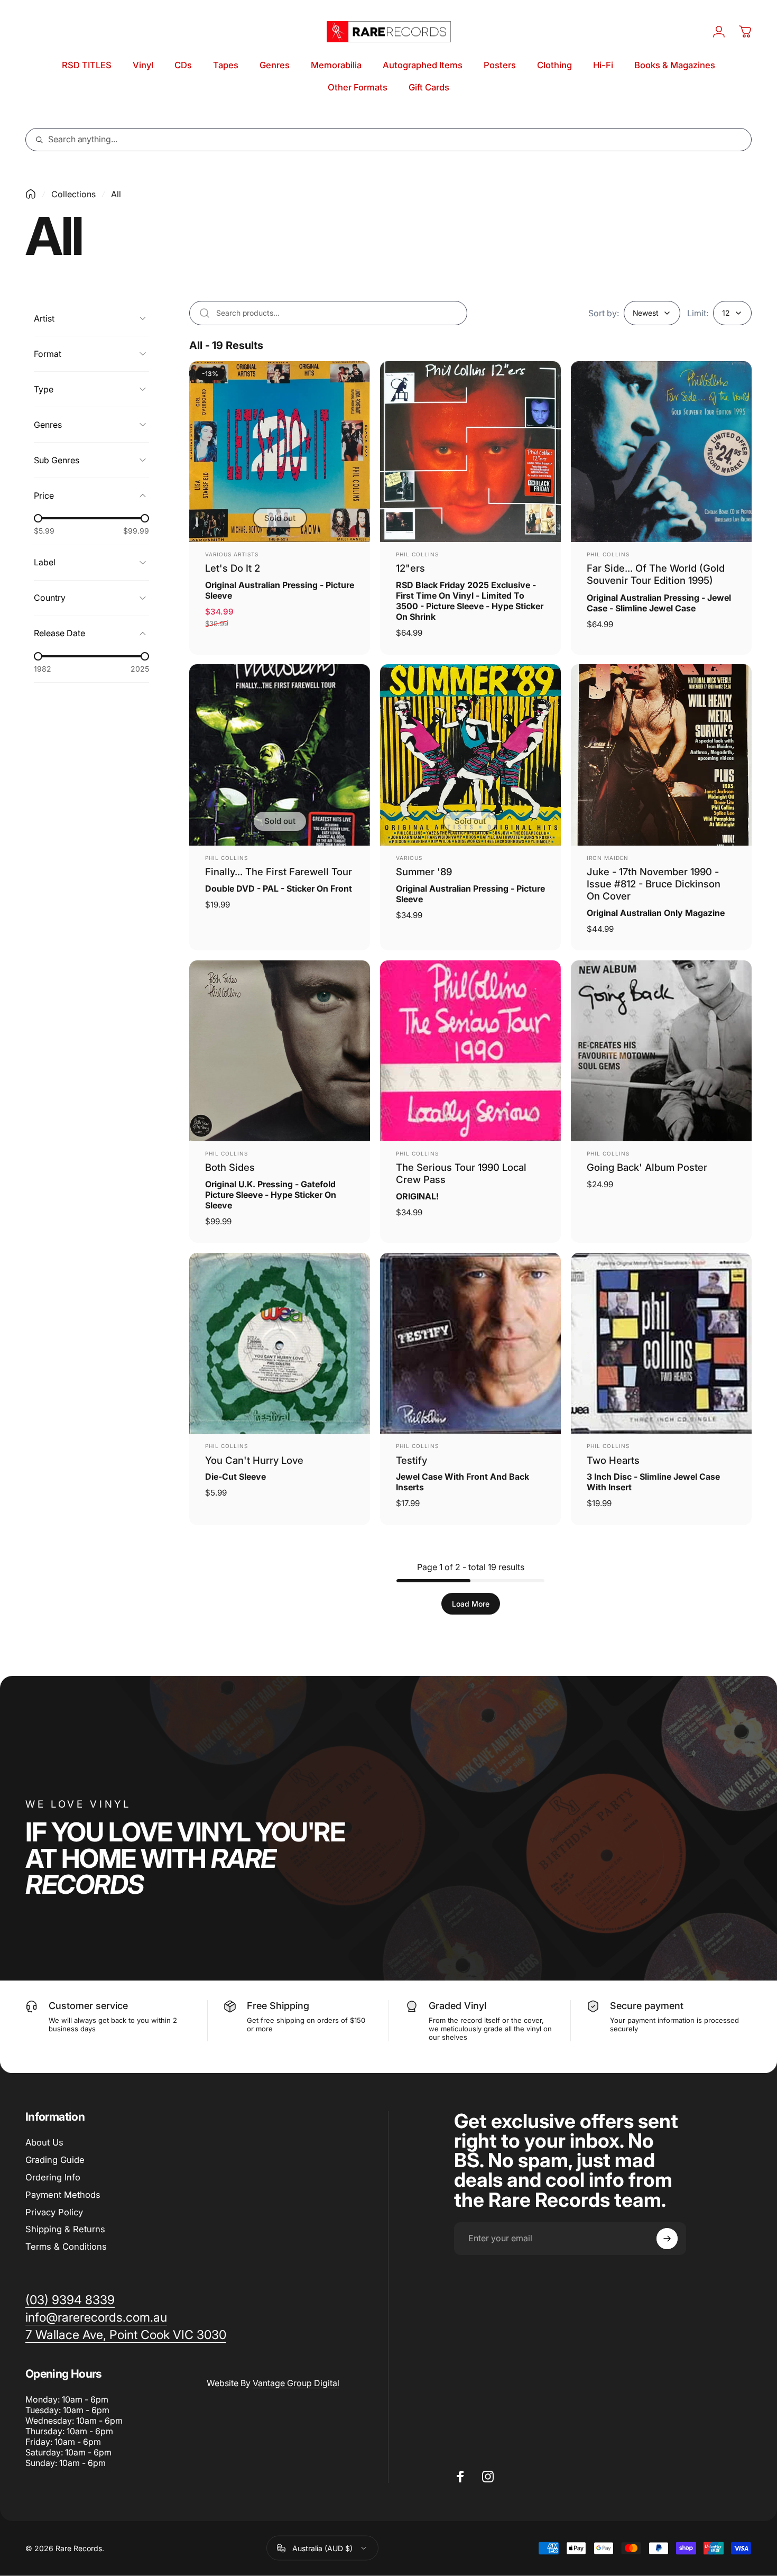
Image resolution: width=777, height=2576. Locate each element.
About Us (44, 2142)
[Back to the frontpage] (31, 194)
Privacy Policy (54, 2212)
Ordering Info (53, 2177)
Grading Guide (55, 2160)
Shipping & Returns (65, 2229)
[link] (126, 2335)
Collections (73, 194)
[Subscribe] (667, 2239)
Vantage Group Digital (296, 2383)
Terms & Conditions (66, 2247)
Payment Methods (63, 2195)
